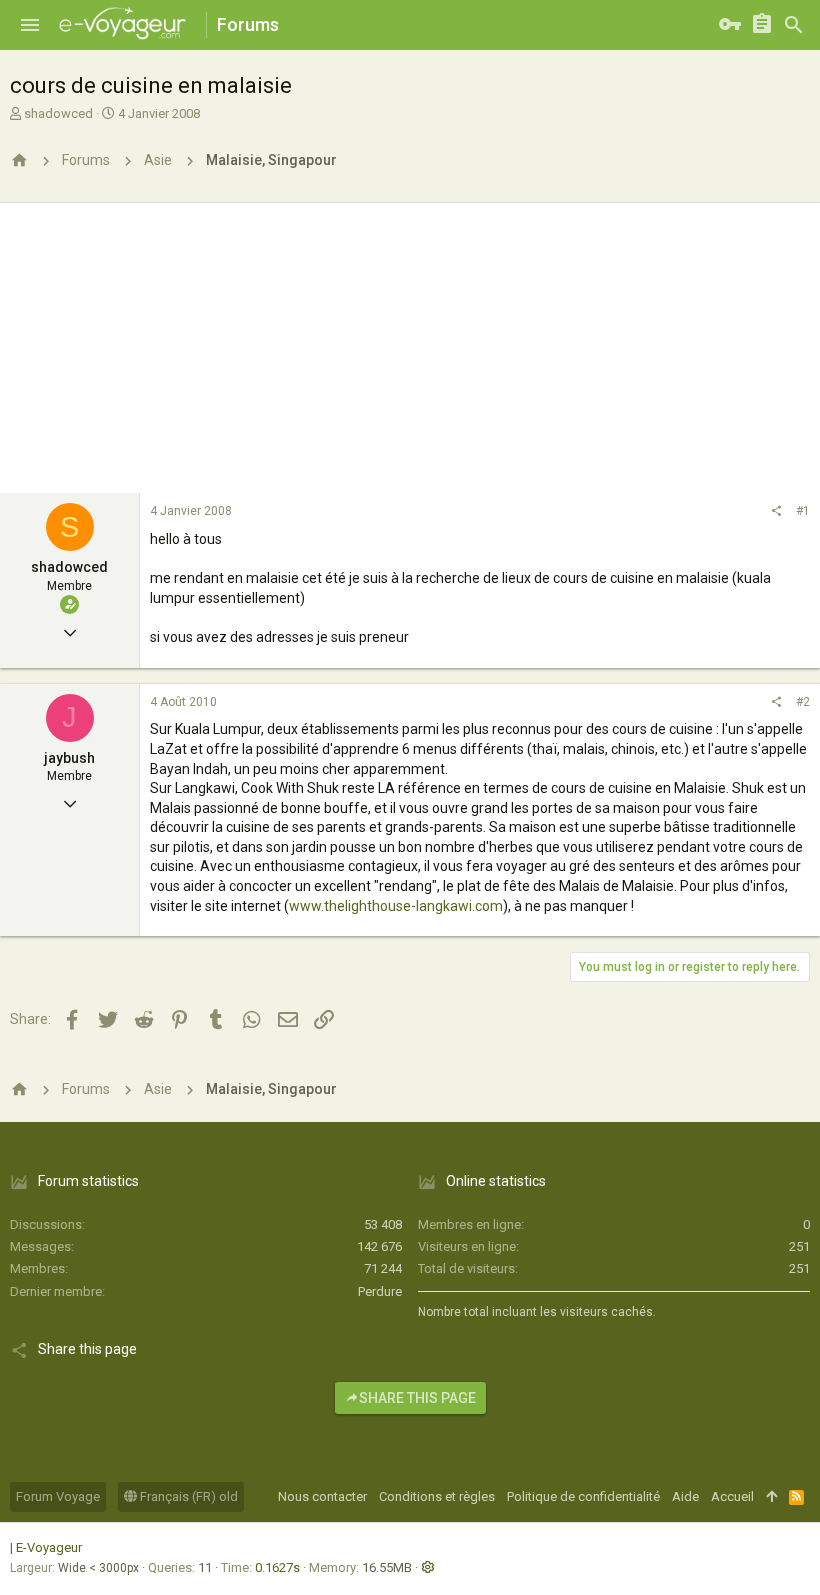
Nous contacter (322, 1496)
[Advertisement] (410, 343)
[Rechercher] (794, 25)
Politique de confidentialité (583, 1496)
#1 (803, 511)
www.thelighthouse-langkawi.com (396, 906)
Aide (685, 1496)
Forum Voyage (58, 1496)
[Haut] (771, 1497)
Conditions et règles (437, 1496)
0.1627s (277, 1567)
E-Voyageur (49, 1547)
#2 (803, 702)
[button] (30, 25)
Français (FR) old (187, 1496)
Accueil (732, 1496)
